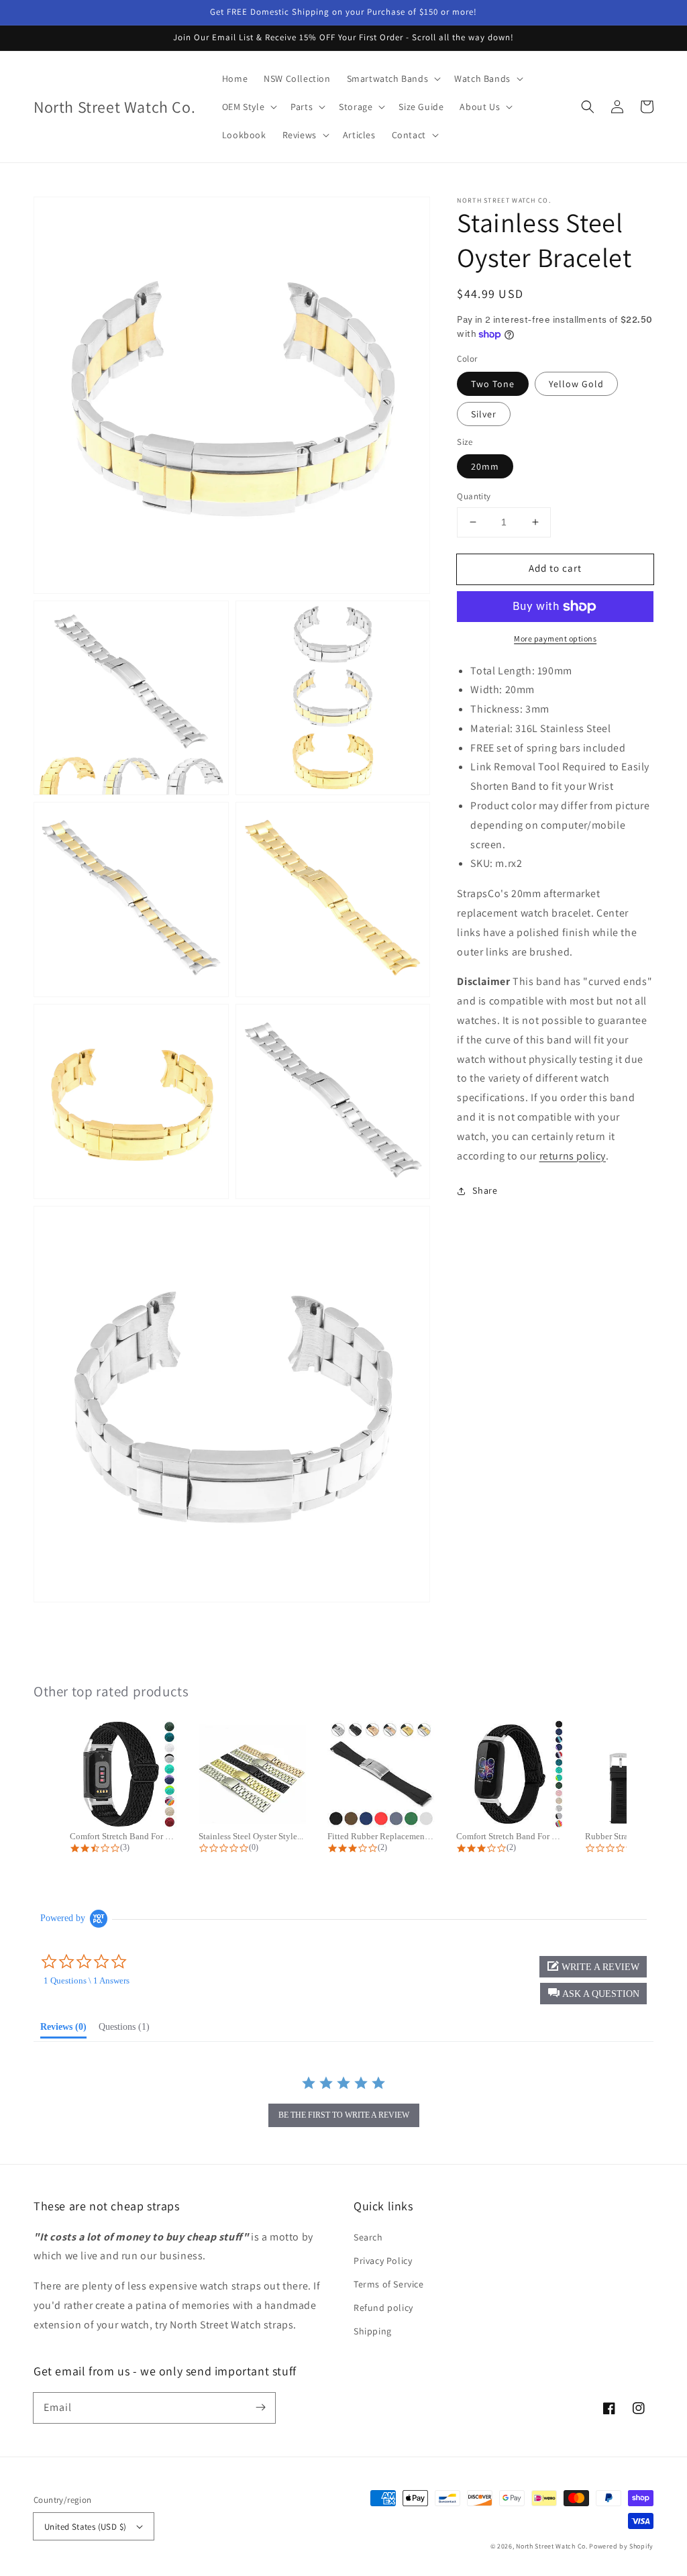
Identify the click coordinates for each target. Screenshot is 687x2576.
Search (368, 2237)
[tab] (63, 2030)
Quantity (474, 496)
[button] (588, 107)
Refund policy (383, 2308)
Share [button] (485, 1190)
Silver (484, 414)
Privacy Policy (383, 2261)
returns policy (573, 1156)
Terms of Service (389, 2284)
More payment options (555, 638)
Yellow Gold (576, 384)
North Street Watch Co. (551, 2546)
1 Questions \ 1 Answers (87, 1980)
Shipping (373, 2331)
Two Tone (493, 384)
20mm (485, 466)
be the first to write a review (344, 2115)
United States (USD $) (85, 2527)
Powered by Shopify (621, 2546)
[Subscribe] (260, 2408)
